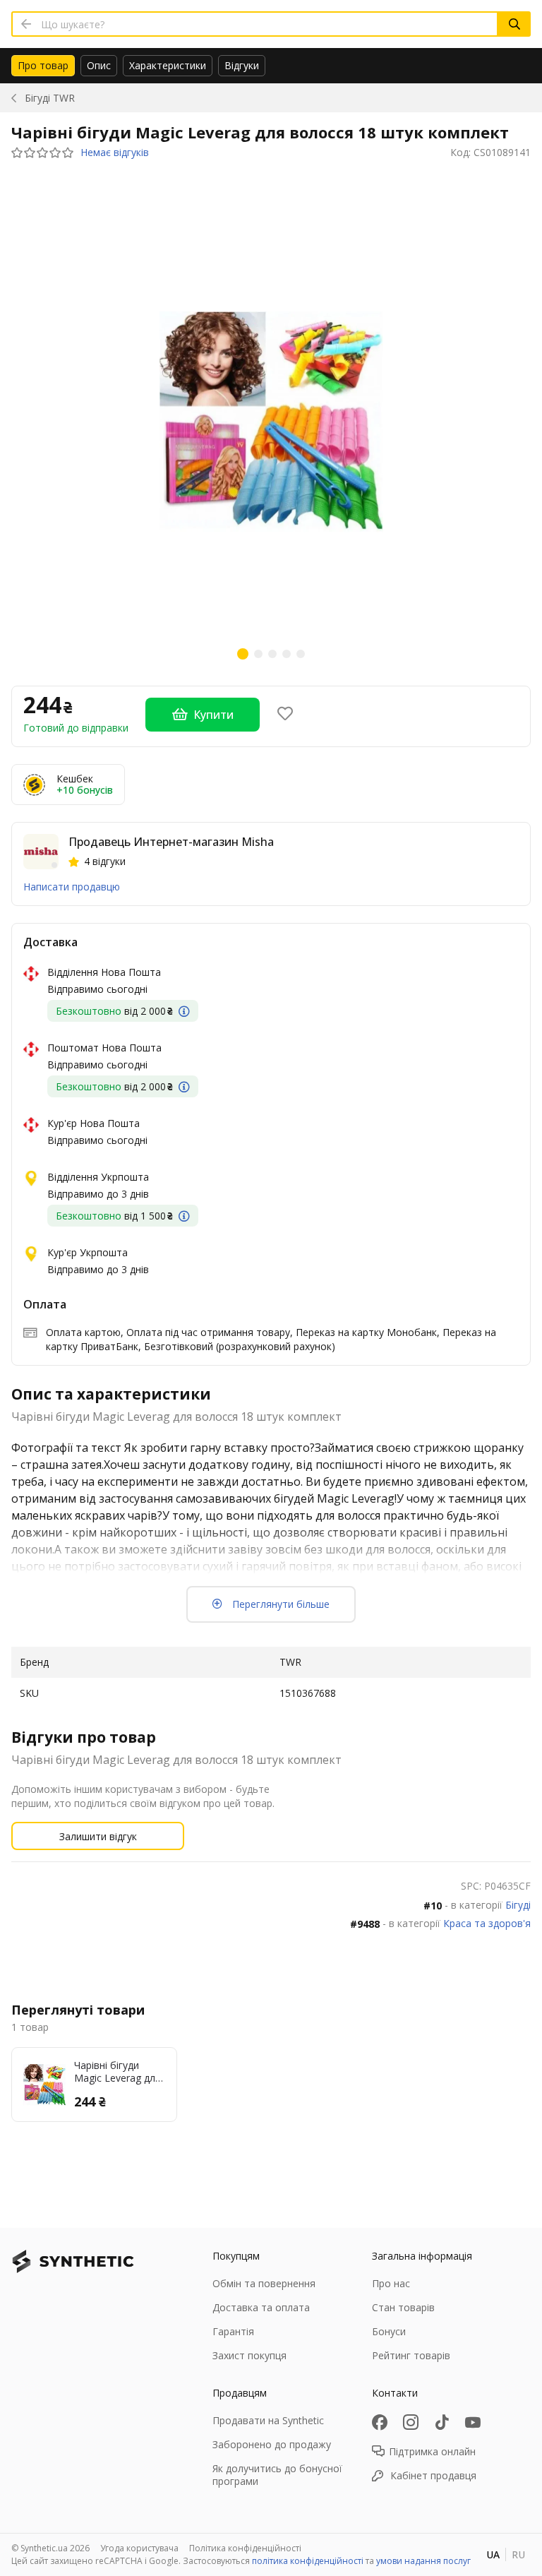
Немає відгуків (115, 153)
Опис (99, 65)
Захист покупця (249, 2355)
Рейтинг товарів (411, 2355)
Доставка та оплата (261, 2307)
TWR (50, 98)
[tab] (43, 66)
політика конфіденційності (308, 2561)
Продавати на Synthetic (268, 2420)
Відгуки (242, 65)
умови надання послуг (423, 2561)
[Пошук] (514, 24)
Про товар (43, 65)
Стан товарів (403, 2307)
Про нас (391, 2283)
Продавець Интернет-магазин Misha (171, 842)
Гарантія (233, 2331)
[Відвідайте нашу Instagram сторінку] (411, 2422)
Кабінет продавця (433, 2475)
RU (518, 2554)
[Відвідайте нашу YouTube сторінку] (473, 2422)
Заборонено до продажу (272, 2444)
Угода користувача (139, 2548)
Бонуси (389, 2331)
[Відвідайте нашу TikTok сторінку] (442, 2422)
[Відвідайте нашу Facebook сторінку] (380, 2422)
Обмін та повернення (264, 2283)
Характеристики (168, 65)
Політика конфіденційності (245, 2548)
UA (493, 2554)
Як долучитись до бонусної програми (277, 2475)
